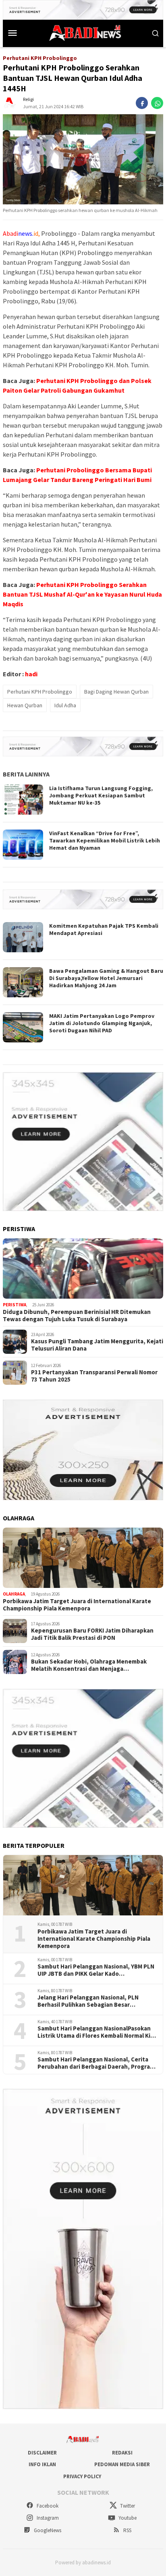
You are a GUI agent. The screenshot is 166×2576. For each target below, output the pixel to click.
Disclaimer (42, 2453)
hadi (31, 674)
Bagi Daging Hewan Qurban (116, 692)
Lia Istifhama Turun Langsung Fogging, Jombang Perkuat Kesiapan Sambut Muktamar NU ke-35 (101, 795)
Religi (28, 99)
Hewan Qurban (25, 705)
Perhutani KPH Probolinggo (40, 692)
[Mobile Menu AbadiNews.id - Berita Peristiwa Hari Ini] (13, 33)
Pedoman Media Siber (122, 2464)
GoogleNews (47, 2530)
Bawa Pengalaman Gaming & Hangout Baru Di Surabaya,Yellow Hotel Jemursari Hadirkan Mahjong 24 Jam (106, 978)
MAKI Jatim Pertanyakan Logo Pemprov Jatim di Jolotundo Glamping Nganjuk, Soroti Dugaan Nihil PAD (102, 1023)
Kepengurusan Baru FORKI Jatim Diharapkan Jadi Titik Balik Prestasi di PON (92, 1634)
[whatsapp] (157, 103)
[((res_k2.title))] (83, 1558)
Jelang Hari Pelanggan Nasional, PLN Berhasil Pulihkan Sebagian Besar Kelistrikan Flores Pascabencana (88, 2001)
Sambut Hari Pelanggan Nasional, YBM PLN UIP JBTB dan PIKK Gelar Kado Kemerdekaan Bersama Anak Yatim (96, 1970)
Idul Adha (65, 705)
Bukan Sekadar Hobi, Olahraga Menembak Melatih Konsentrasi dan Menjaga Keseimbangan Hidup (89, 1665)
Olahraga (14, 1594)
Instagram (47, 2518)
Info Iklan (42, 2464)
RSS (127, 2530)
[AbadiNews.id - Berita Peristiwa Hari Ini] (83, 32)
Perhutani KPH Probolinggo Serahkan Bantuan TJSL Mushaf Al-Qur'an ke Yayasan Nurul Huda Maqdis (82, 594)
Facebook (47, 2506)
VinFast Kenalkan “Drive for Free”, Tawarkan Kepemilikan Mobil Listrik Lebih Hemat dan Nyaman (105, 840)
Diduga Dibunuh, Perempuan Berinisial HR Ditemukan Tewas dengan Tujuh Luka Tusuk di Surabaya (77, 1316)
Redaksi (122, 2453)
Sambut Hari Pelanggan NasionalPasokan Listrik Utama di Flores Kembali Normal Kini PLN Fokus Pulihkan (96, 2032)
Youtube (127, 2518)
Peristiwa (15, 1305)
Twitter (127, 2506)
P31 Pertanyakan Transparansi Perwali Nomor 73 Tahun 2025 (94, 1376)
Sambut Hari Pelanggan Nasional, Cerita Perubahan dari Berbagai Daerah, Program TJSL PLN (96, 2063)
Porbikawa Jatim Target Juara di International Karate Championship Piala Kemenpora (77, 1605)
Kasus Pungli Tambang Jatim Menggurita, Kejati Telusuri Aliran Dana (97, 1345)
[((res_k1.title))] (83, 1268)
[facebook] (142, 103)
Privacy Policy (82, 2476)
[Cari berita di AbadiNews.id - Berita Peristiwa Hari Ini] (156, 33)
